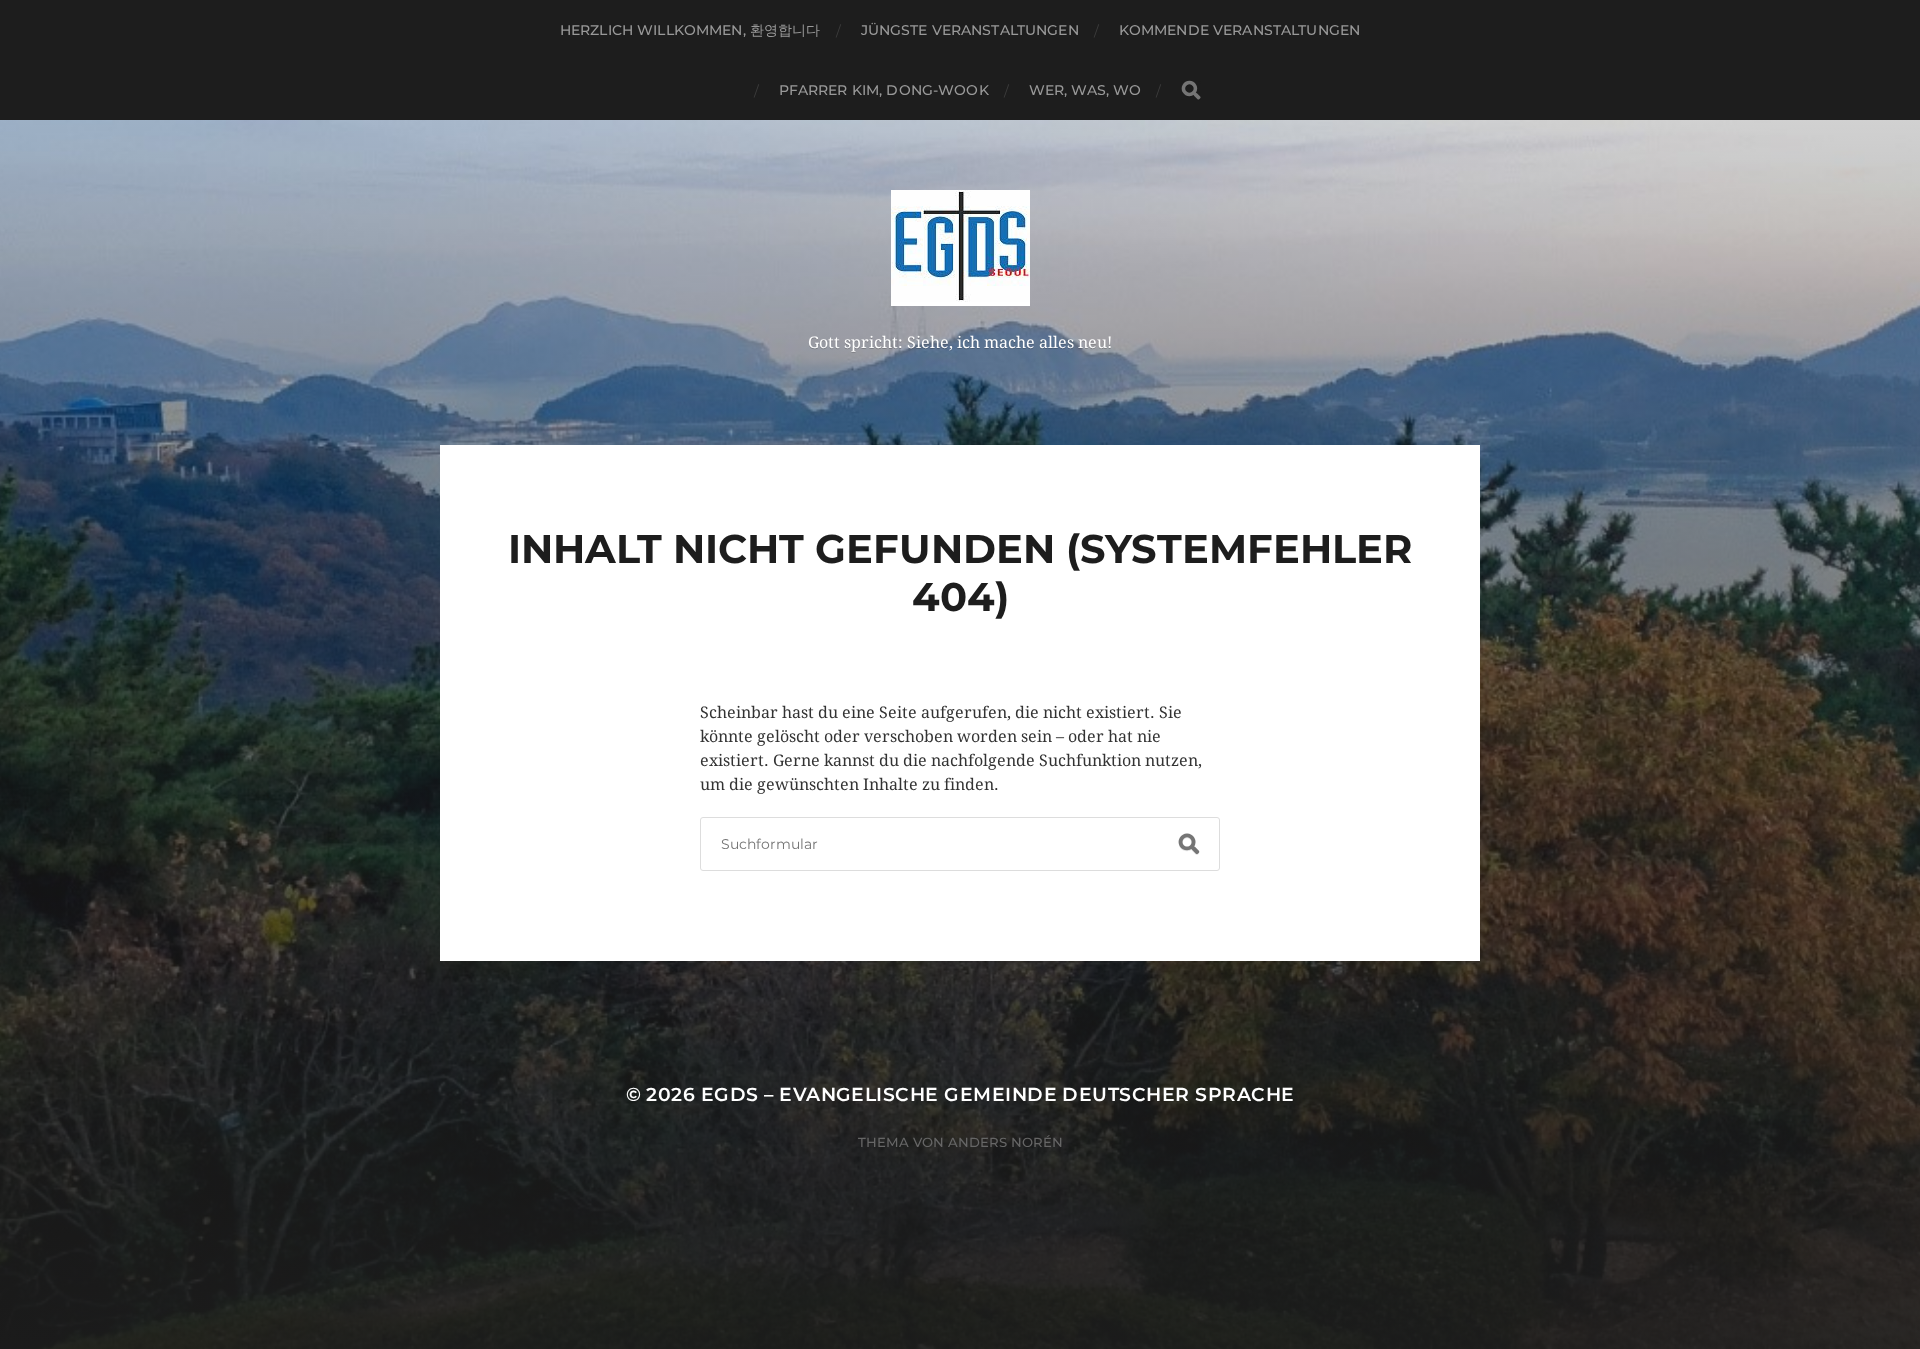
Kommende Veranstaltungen (1239, 30)
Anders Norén (1005, 1142)
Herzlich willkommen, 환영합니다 (690, 30)
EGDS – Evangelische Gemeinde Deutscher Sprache (998, 1094)
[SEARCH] (1191, 90)
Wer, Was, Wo (1085, 90)
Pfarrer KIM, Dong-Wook (884, 90)
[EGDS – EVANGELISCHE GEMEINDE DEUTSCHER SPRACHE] (960, 248)
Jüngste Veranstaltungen (970, 30)
